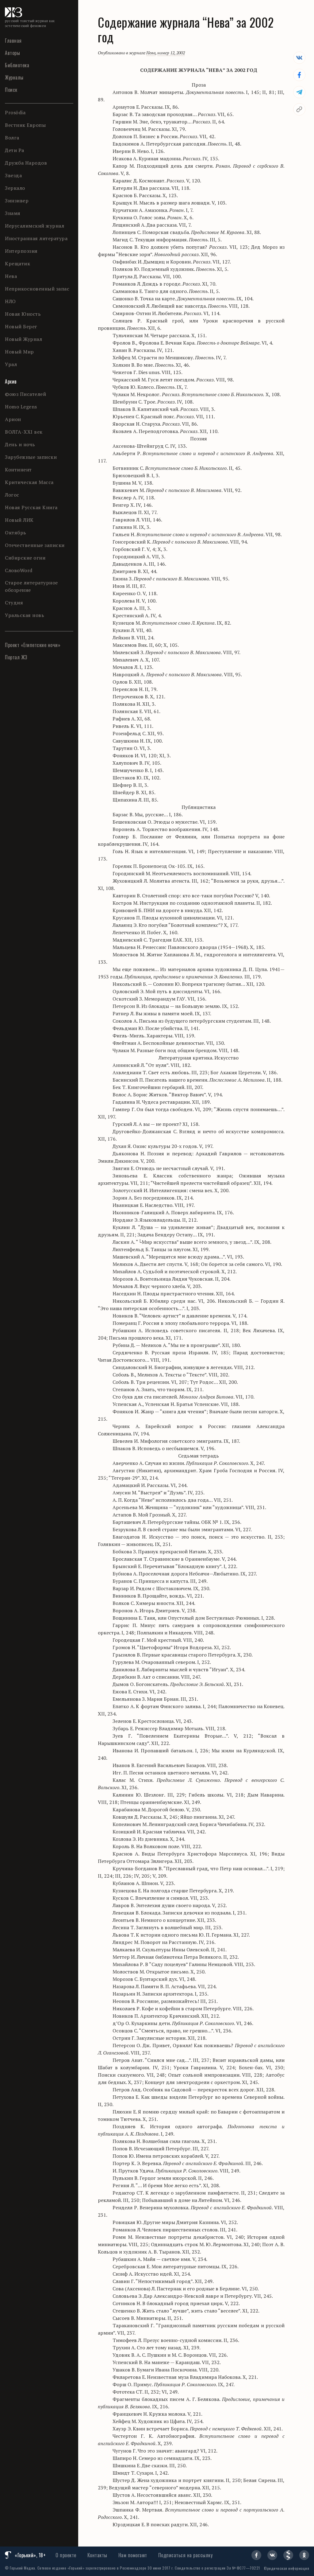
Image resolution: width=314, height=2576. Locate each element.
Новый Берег (21, 326)
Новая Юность (23, 314)
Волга (12, 138)
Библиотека (17, 65)
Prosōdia (15, 112)
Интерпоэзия (21, 251)
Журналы (14, 77)
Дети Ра (15, 150)
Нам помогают (133, 2555)
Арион (13, 419)
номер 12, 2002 (171, 53)
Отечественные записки (35, 545)
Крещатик (17, 263)
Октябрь (16, 533)
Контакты (97, 2555)
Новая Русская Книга (31, 507)
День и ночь (20, 444)
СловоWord (19, 570)
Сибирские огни (25, 558)
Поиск (11, 90)
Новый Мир (19, 352)
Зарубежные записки (31, 457)
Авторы (12, 53)
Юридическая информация (287, 2568)
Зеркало (15, 188)
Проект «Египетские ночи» (33, 645)
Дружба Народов (26, 163)
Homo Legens (21, 407)
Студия (14, 603)
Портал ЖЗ (16, 657)
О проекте (66, 2555)
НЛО (10, 301)
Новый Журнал (23, 339)
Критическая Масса (29, 482)
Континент (18, 470)
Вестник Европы (25, 125)
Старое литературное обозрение (31, 586)
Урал (11, 364)
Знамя (13, 213)
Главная (13, 41)
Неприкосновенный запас (37, 289)
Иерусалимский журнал (34, 226)
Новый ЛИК (19, 520)
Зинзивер (17, 201)
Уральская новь (25, 615)
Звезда (13, 175)
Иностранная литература (36, 238)
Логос (12, 495)
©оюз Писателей (25, 394)
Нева (11, 276)
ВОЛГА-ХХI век (24, 432)
